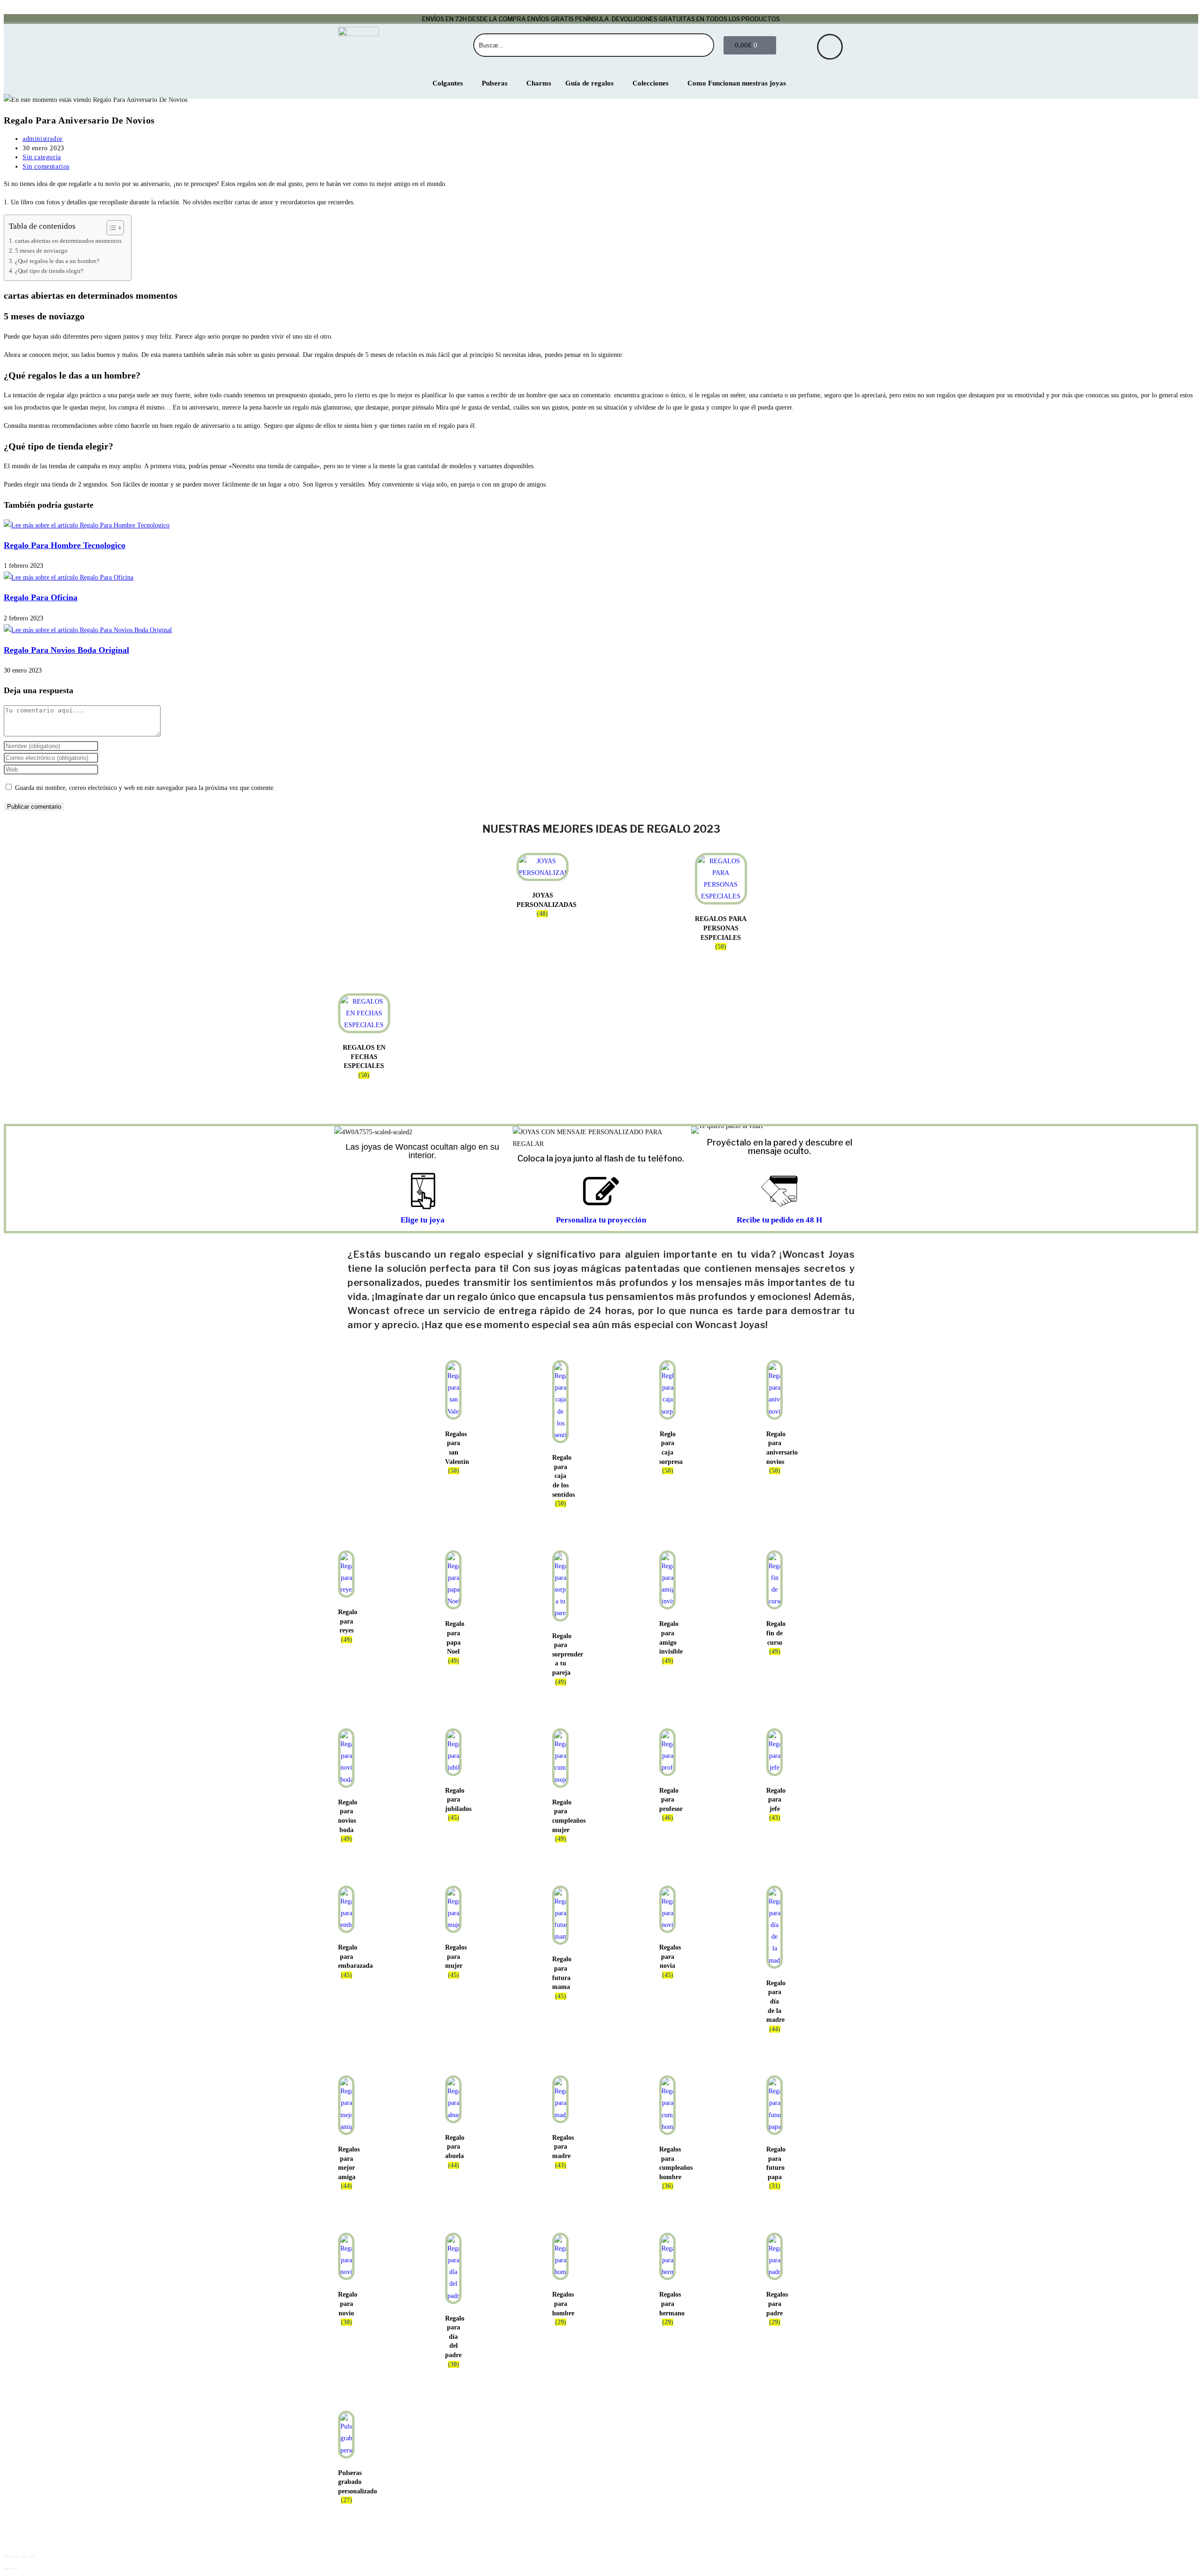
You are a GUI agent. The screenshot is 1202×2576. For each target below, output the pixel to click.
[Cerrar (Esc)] (32, 2557)
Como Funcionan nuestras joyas (737, 83)
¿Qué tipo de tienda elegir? (49, 271)
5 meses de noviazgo (41, 251)
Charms (539, 83)
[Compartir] (24, 2557)
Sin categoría (42, 157)
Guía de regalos (589, 83)
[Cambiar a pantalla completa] (15, 2557)
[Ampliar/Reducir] (7, 2557)
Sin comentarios (46, 166)
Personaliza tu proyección (601, 1220)
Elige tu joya (423, 1220)
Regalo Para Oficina (41, 597)
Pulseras (495, 83)
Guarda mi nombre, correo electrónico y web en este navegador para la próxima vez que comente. (145, 788)
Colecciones (651, 83)
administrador (43, 139)
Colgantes (448, 83)
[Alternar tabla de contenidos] (111, 228)
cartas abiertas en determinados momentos (68, 241)
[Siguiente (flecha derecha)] (15, 2568)
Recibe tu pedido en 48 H (779, 1220)
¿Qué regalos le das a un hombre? (57, 261)
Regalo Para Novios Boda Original (66, 650)
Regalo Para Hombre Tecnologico (65, 545)
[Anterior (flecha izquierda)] (7, 2568)
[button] (700, 1130)
